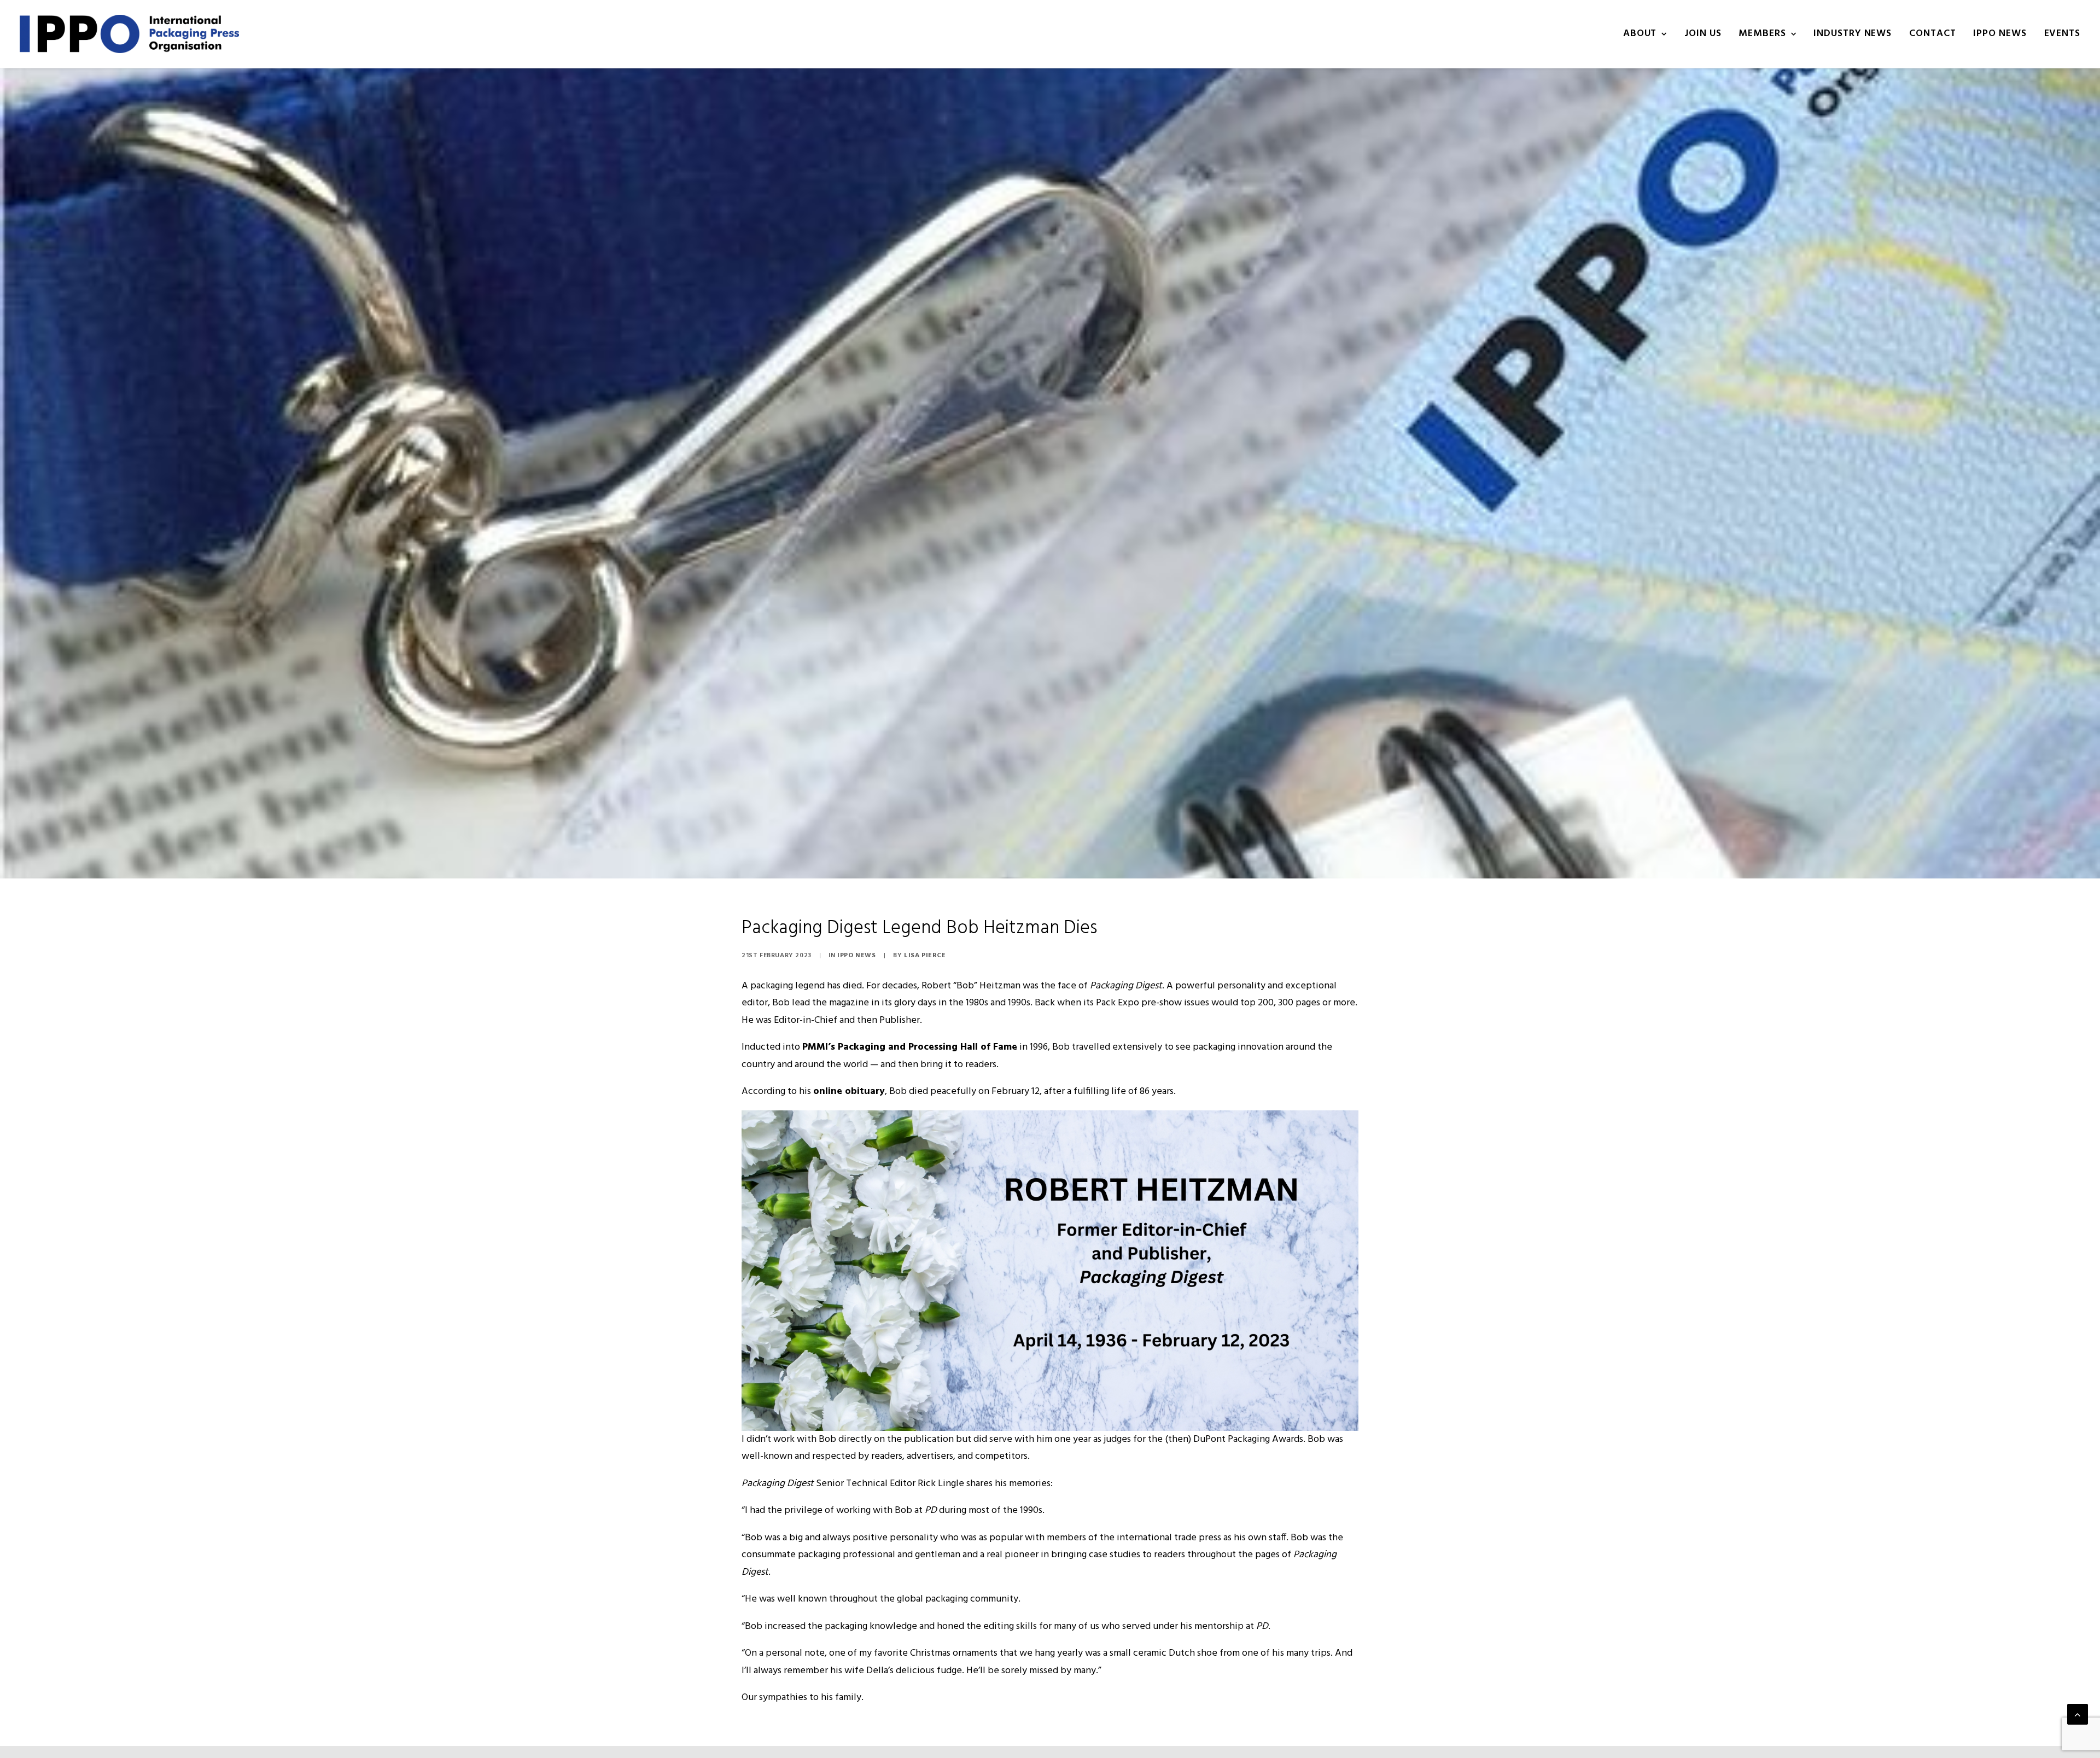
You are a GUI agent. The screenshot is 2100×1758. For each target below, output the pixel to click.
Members (1762, 34)
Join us (1703, 34)
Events (2062, 34)
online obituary (849, 1092)
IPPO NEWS (2000, 34)
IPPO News (856, 956)
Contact (1932, 34)
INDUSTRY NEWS (1853, 34)
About (1640, 34)
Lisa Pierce (925, 956)
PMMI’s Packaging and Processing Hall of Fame (910, 1047)
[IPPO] (129, 34)
